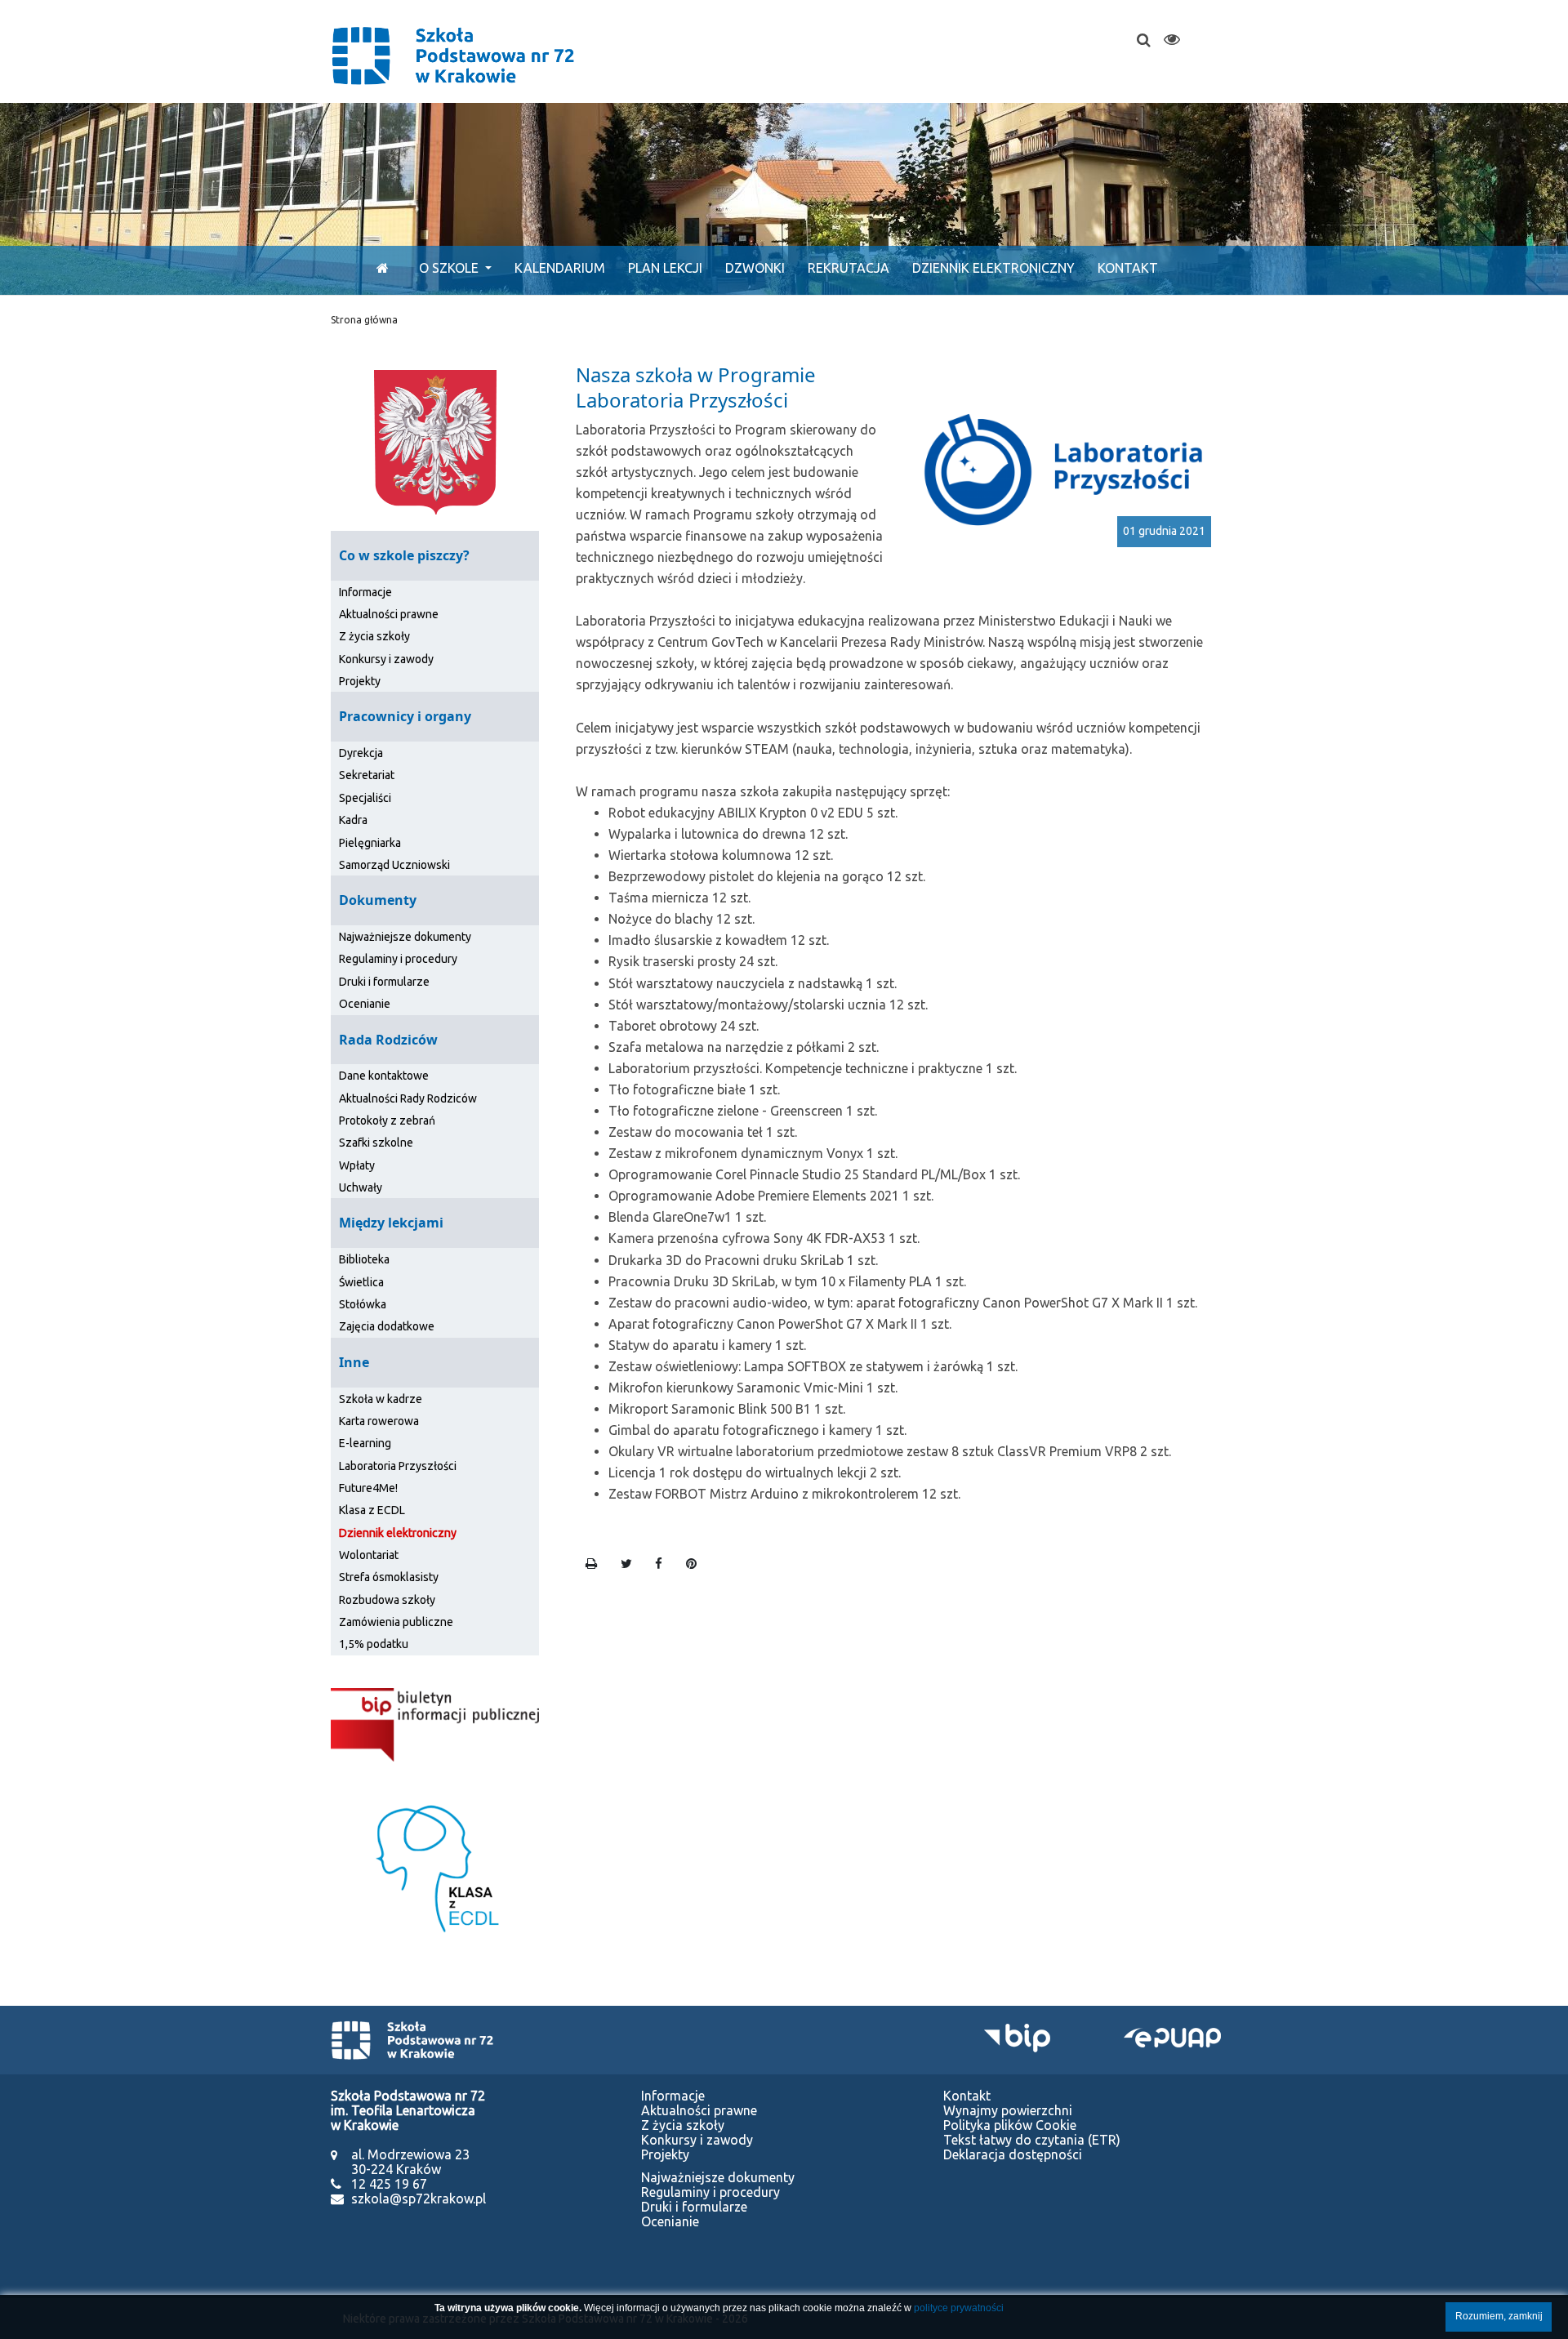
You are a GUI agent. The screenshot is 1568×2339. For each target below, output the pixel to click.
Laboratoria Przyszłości (398, 1466)
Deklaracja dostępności (1013, 2154)
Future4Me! (368, 1488)
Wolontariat (369, 1555)
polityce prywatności (959, 2308)
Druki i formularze (384, 982)
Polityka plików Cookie (1010, 2125)
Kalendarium (560, 268)
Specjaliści (365, 798)
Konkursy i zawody (386, 659)
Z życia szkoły (374, 636)
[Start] (379, 268)
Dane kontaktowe (384, 1076)
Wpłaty (357, 1165)
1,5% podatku (374, 1644)
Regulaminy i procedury (398, 959)
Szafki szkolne (376, 1143)
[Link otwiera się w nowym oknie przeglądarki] (435, 1723)
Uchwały (361, 1187)
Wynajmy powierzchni (1008, 2110)
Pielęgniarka (370, 843)
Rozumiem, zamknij (1499, 2316)
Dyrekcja (361, 753)
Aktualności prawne (389, 614)
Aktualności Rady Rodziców (408, 1098)
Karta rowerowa (379, 1421)
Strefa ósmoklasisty (389, 1577)
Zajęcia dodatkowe (387, 1326)
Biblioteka (364, 1259)
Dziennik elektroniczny (993, 268)
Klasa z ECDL (372, 1510)
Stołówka (363, 1304)
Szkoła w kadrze (381, 1399)
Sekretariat (367, 775)
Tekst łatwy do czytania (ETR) (1032, 2140)
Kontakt (1128, 268)
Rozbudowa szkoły (387, 1600)
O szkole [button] (450, 268)
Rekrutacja (849, 268)
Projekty (360, 681)
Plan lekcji (665, 268)
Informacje (365, 592)
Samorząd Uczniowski (394, 865)
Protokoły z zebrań (387, 1120)
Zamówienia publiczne (396, 1622)
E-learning (365, 1443)
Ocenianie (365, 1004)
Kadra (353, 820)
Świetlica (361, 1282)
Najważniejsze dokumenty (405, 937)
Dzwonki (755, 268)
